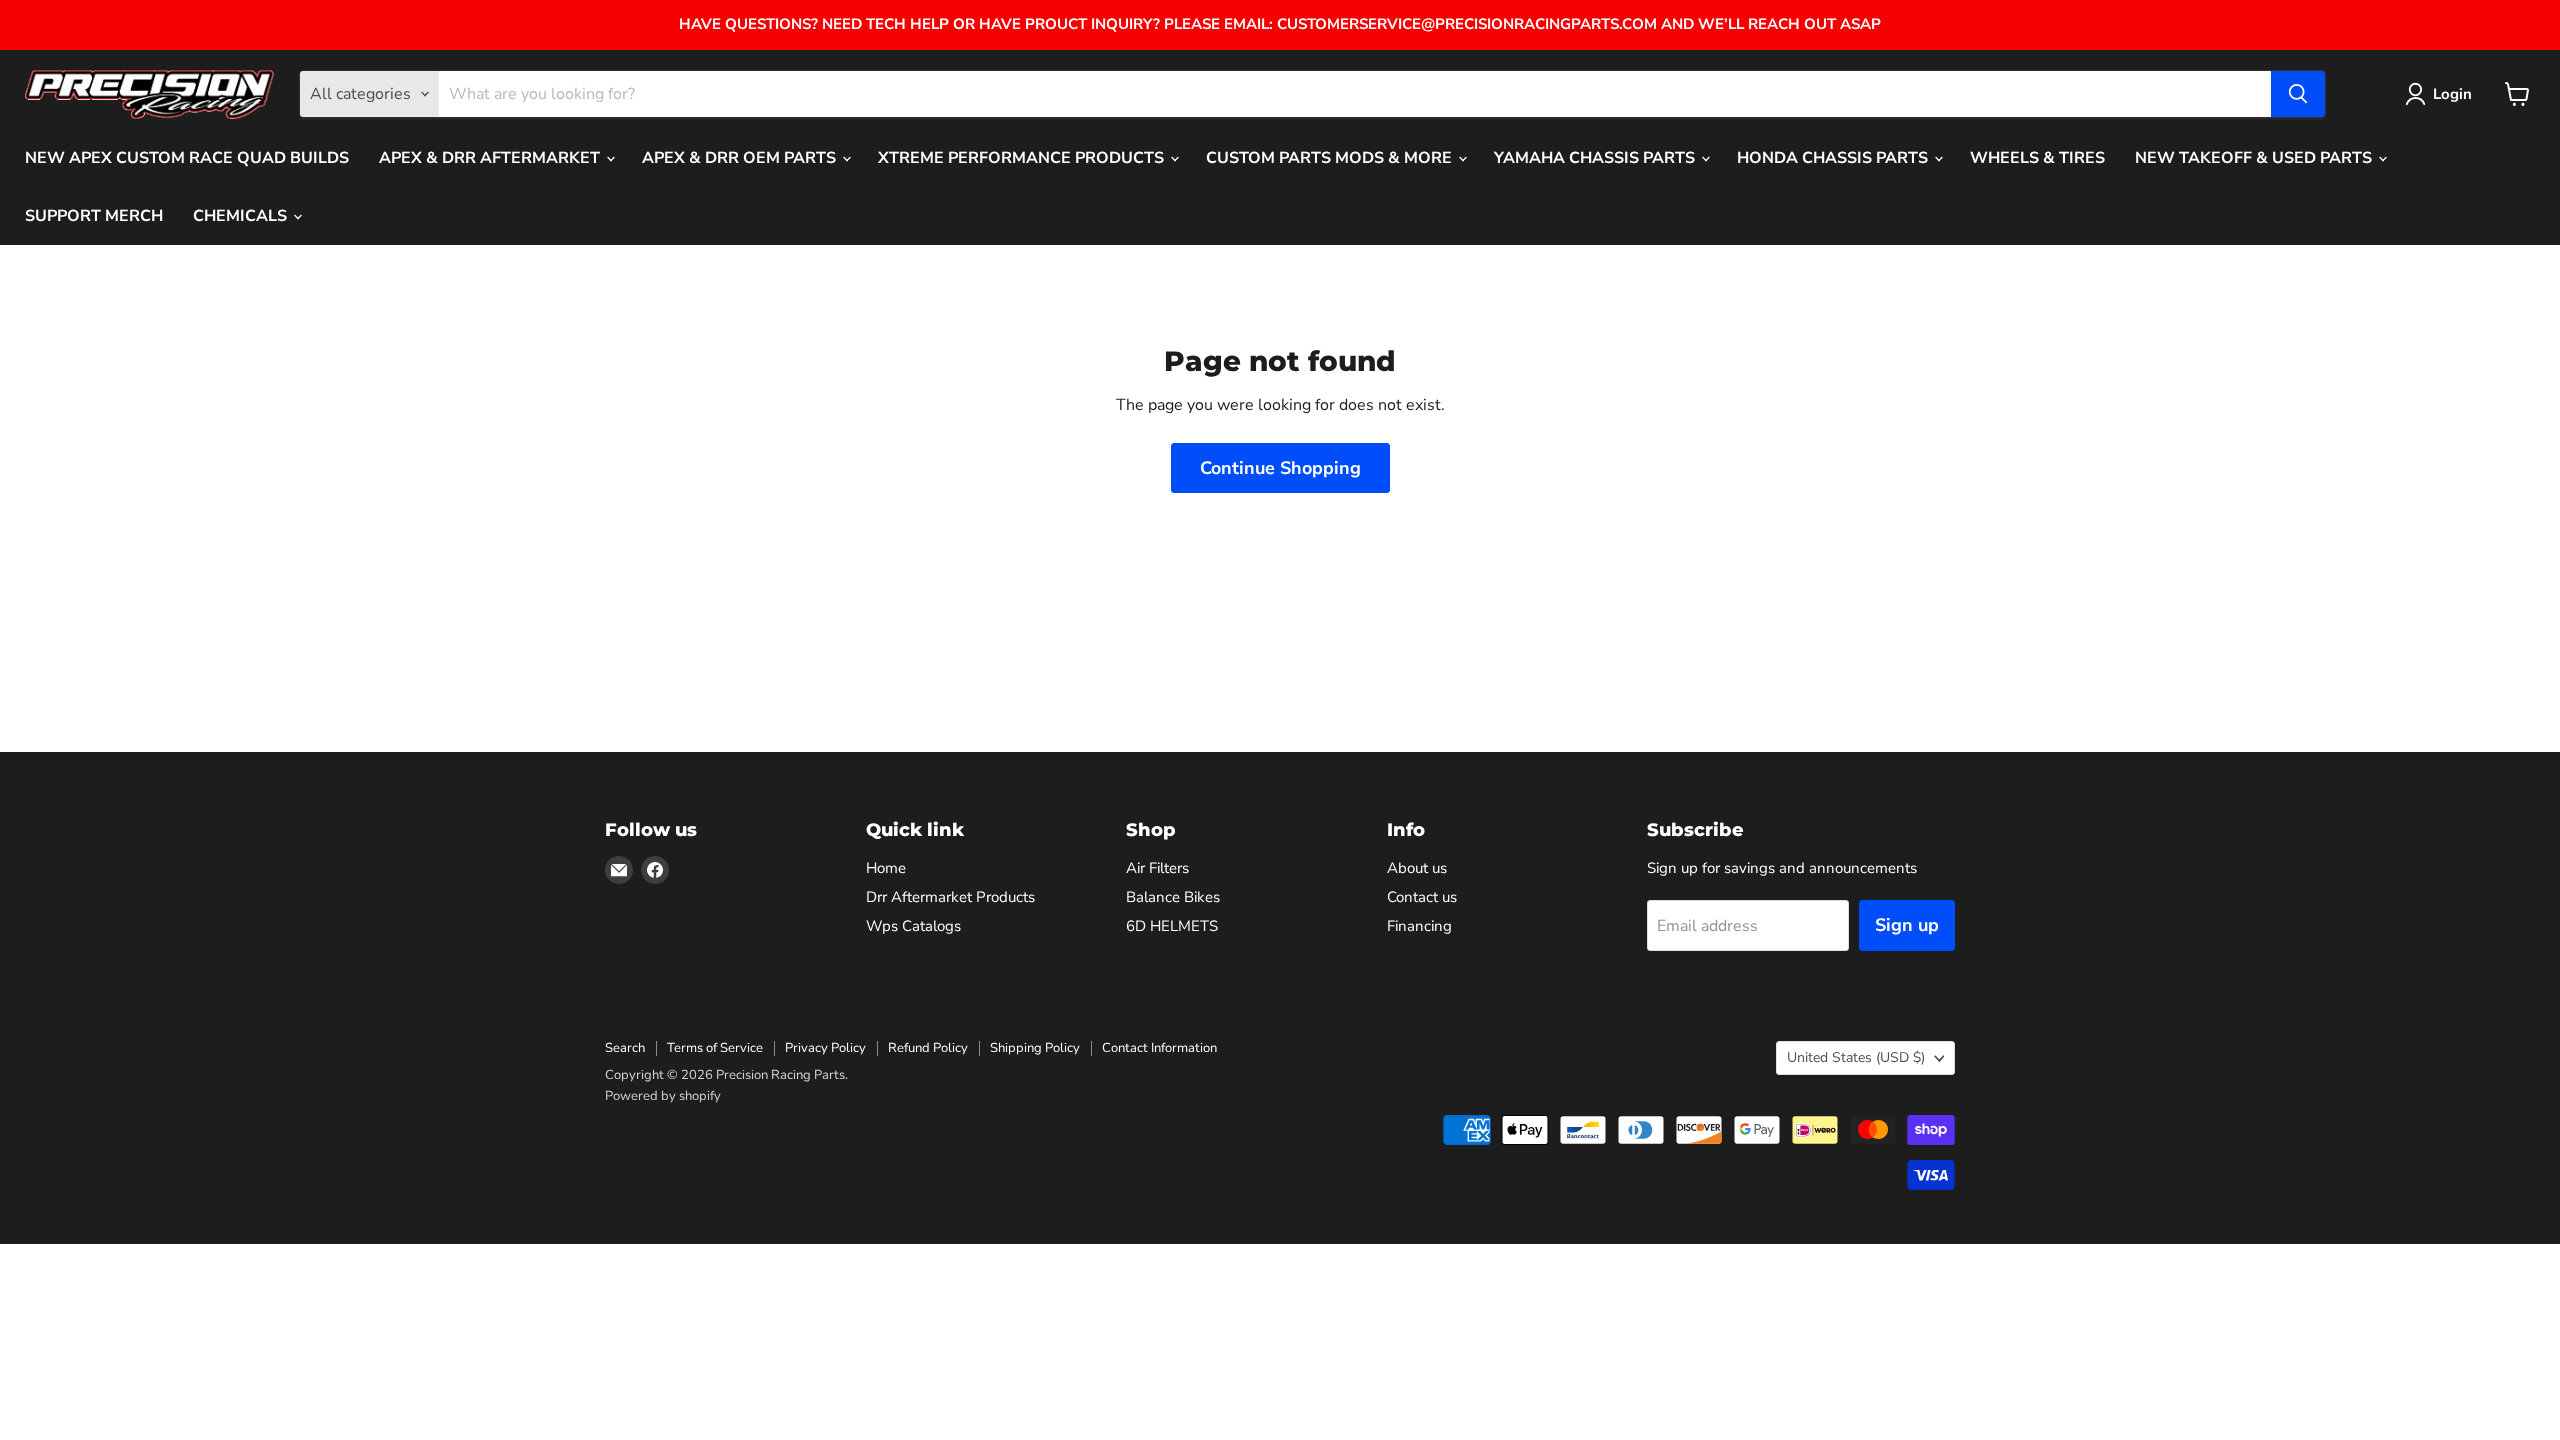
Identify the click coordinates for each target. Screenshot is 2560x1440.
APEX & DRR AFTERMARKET (491, 158)
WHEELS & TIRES (2037, 158)
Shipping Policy (1035, 1048)
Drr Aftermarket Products (950, 897)
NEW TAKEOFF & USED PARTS (2255, 158)
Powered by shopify (663, 1096)
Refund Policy (928, 1048)
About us (1417, 868)
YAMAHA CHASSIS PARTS (1596, 158)
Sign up (1907, 925)
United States (1856, 1057)
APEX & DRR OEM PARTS (741, 158)
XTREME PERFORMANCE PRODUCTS (1023, 158)
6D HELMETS (1172, 926)
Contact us (1422, 897)
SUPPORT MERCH (94, 216)
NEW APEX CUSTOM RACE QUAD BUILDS (187, 158)
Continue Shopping (1280, 468)
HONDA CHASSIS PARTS (1834, 158)
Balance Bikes (1173, 897)
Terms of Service (715, 1048)
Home (886, 868)
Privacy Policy (825, 1048)
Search (625, 1048)
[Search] (2298, 94)
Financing (1419, 926)
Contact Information (1159, 1048)
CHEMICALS (242, 216)
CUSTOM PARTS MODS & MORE (1331, 158)
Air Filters (1157, 868)
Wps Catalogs (913, 926)
